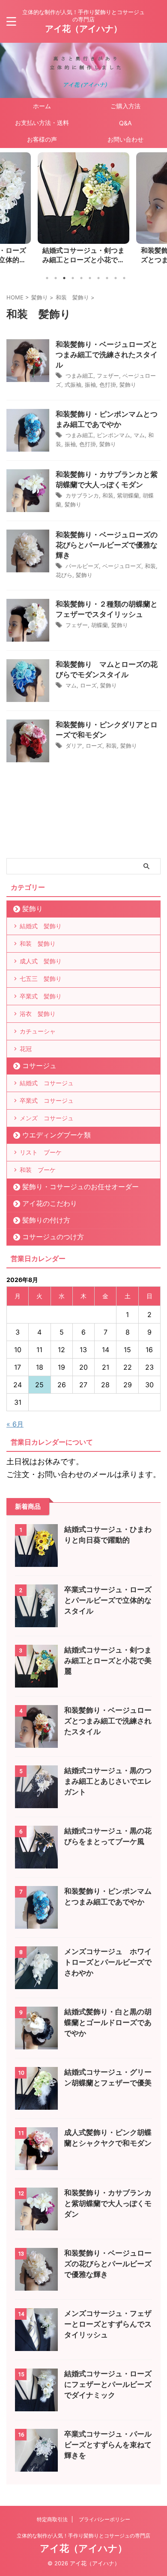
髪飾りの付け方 (46, 1220)
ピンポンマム (113, 435)
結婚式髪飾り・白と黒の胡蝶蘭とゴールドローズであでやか (108, 2022)
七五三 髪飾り (41, 979)
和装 (108, 495)
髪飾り (128, 385)
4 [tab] (73, 278)
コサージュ (39, 1066)
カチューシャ (38, 1031)
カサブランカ (82, 495)
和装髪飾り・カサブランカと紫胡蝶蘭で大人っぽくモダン (108, 2203)
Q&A (125, 123)
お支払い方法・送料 (42, 123)
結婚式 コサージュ (47, 1083)
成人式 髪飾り (41, 961)
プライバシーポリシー (104, 2519)
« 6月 (15, 1424)
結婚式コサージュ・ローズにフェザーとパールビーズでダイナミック (108, 2384)
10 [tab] (124, 278)
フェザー (108, 376)
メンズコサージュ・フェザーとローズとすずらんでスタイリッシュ (108, 2324)
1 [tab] (47, 278)
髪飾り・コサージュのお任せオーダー (81, 1187)
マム (139, 435)
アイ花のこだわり (50, 1203)
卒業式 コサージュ (47, 1100)
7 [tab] (98, 278)
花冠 (26, 1049)
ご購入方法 (125, 106)
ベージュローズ (122, 566)
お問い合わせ (125, 139)
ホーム (42, 106)
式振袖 (73, 385)
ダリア (74, 746)
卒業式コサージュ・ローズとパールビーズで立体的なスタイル (108, 1600)
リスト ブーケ (41, 1152)
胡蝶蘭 (100, 625)
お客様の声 (42, 139)
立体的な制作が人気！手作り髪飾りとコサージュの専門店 (83, 2536)
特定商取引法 (52, 2519)
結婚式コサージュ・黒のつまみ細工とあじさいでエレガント (108, 1781)
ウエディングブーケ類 (57, 1135)
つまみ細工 (79, 376)
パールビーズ (82, 566)
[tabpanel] (83, 211)
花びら (64, 575)
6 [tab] (90, 278)
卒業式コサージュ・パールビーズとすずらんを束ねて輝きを (108, 2445)
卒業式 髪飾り (41, 996)
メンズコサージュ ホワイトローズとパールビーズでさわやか (108, 1962)
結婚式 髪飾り (41, 926)
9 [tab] (116, 278)
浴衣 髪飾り (38, 1014)
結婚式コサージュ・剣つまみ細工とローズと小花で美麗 (108, 1661)
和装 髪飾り (38, 943)
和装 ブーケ (38, 1170)
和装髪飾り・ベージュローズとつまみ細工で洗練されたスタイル (83, 256)
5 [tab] (81, 278)
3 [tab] (64, 278)
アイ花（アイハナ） (83, 29)
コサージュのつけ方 (53, 1237)
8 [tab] (107, 278)
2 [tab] (56, 278)
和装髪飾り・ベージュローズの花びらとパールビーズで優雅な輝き (107, 545)
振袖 (90, 385)
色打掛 (108, 385)
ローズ (88, 685)
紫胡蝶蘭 (128, 495)
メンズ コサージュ (47, 1118)
